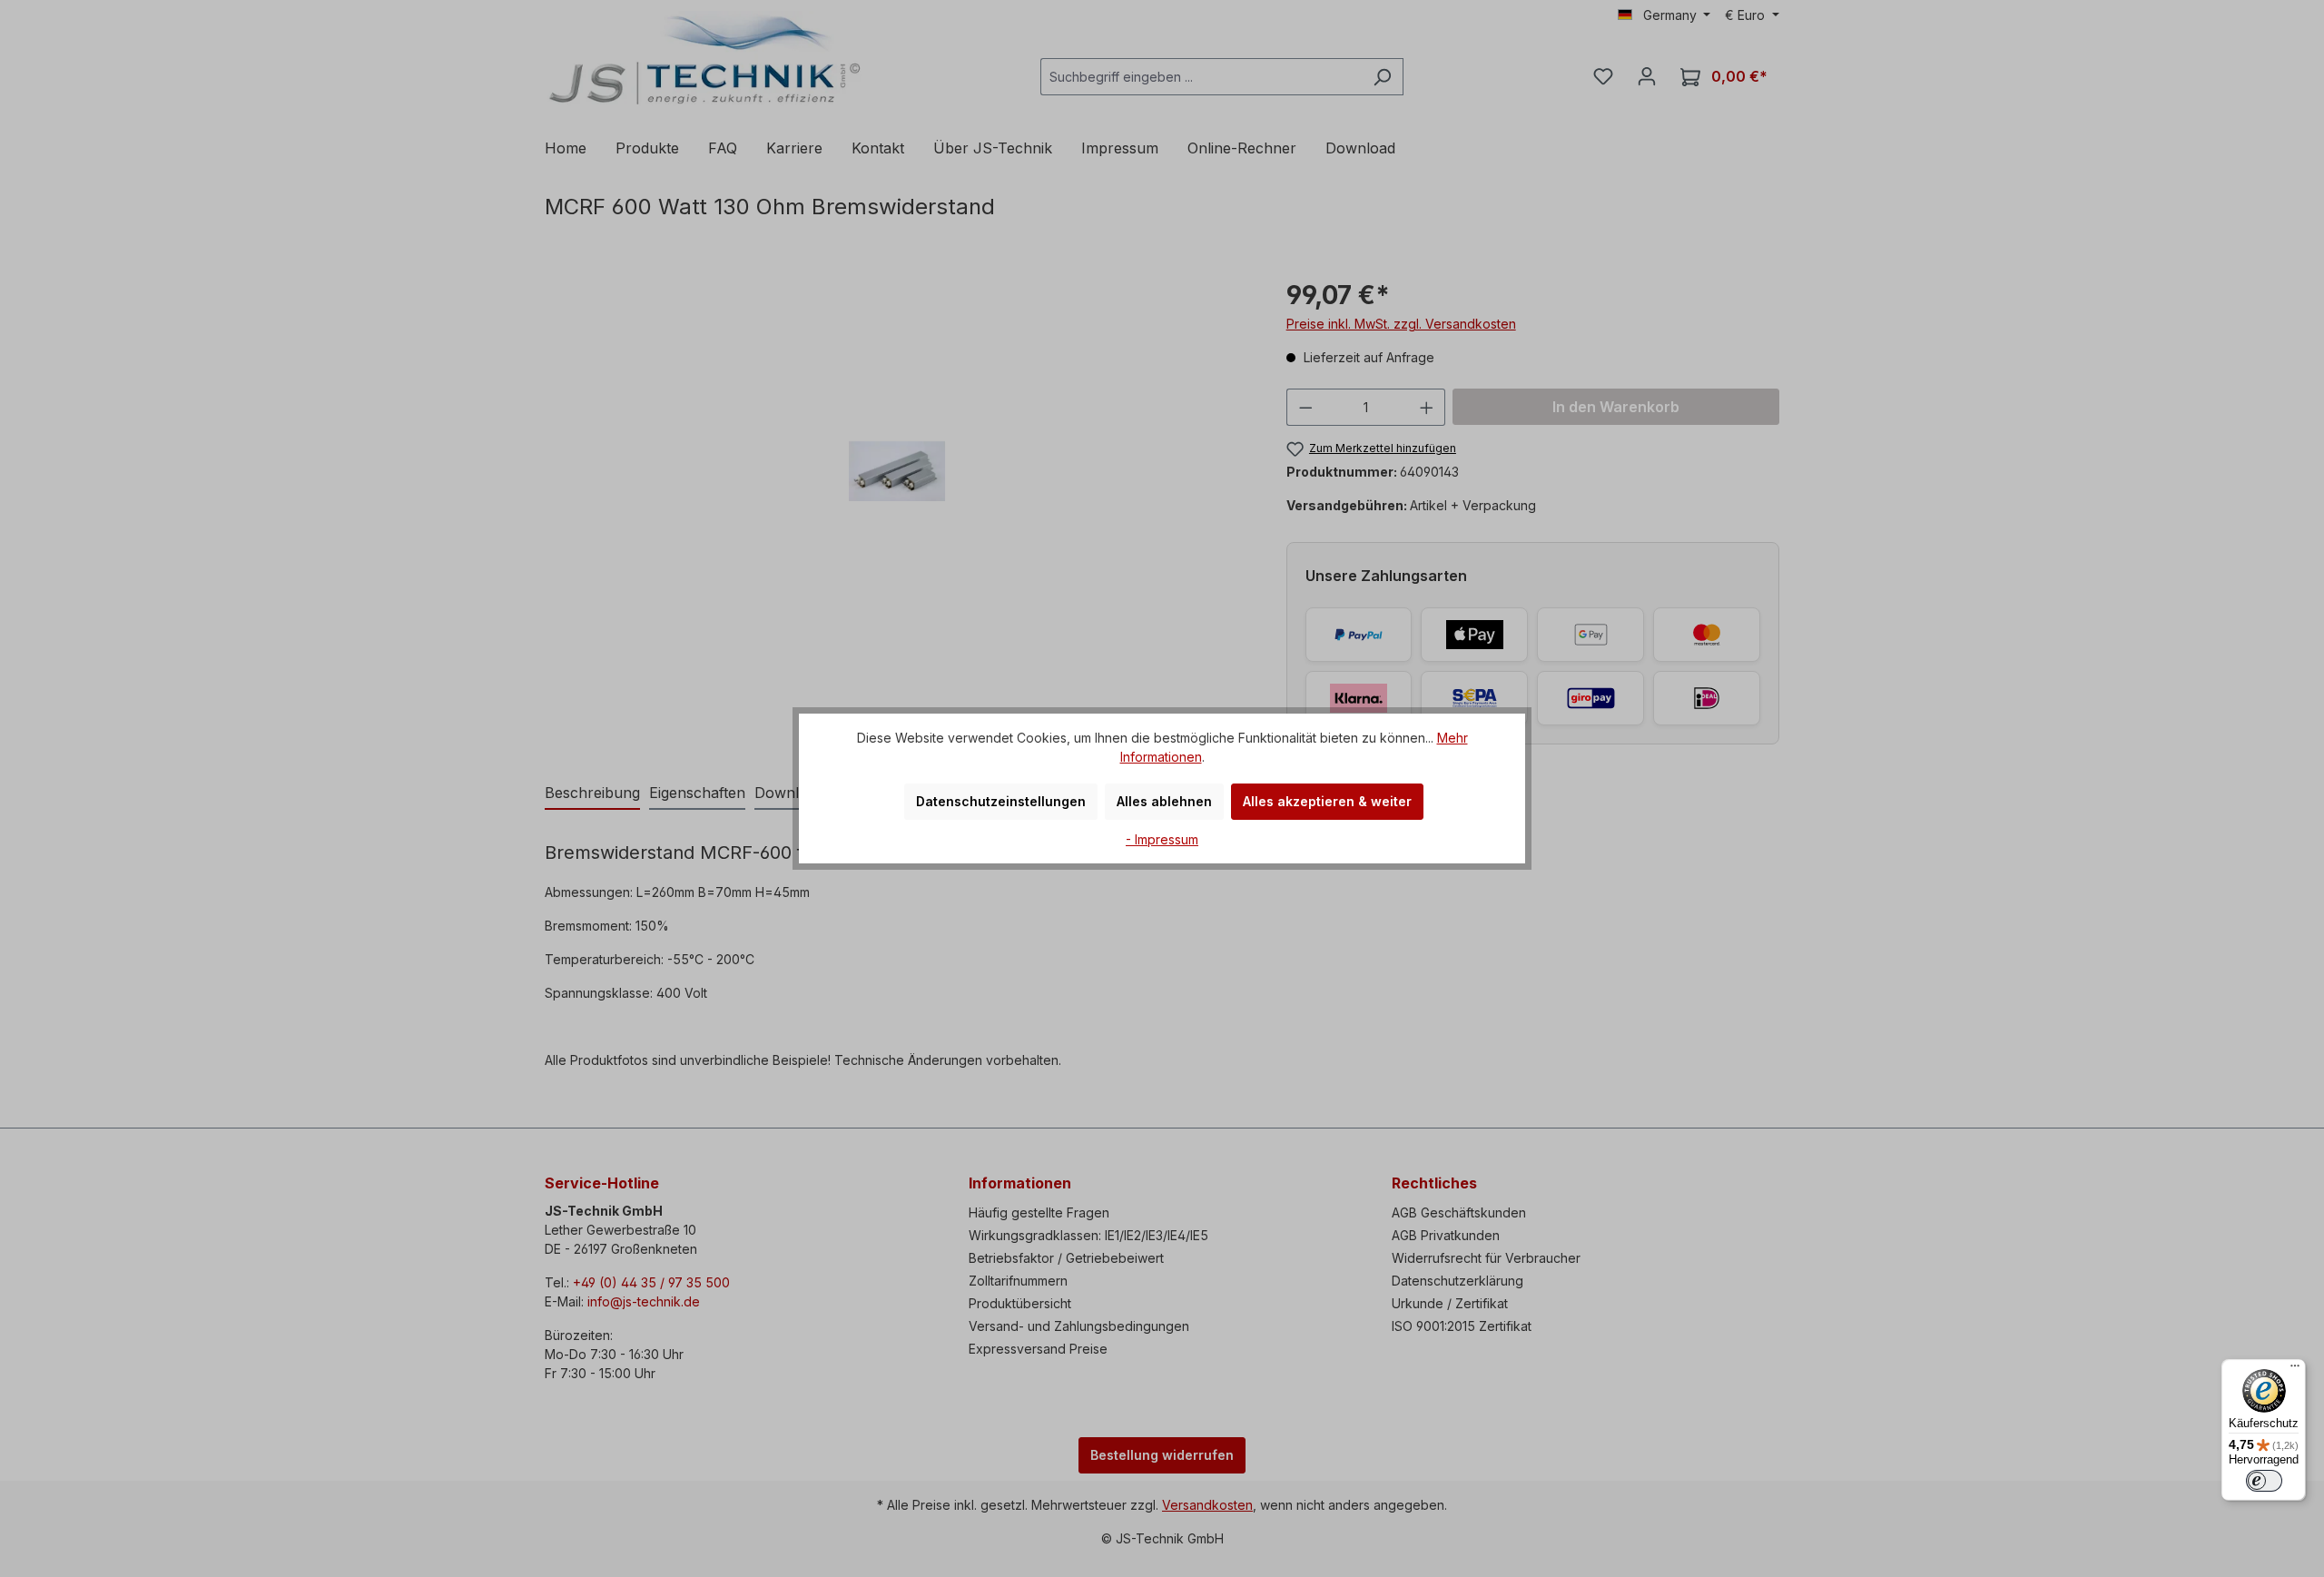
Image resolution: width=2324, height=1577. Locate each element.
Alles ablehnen (1164, 801)
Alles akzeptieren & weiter (1327, 801)
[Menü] (2295, 1370)
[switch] (2264, 1481)
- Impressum (1162, 839)
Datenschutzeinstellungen (1001, 801)
